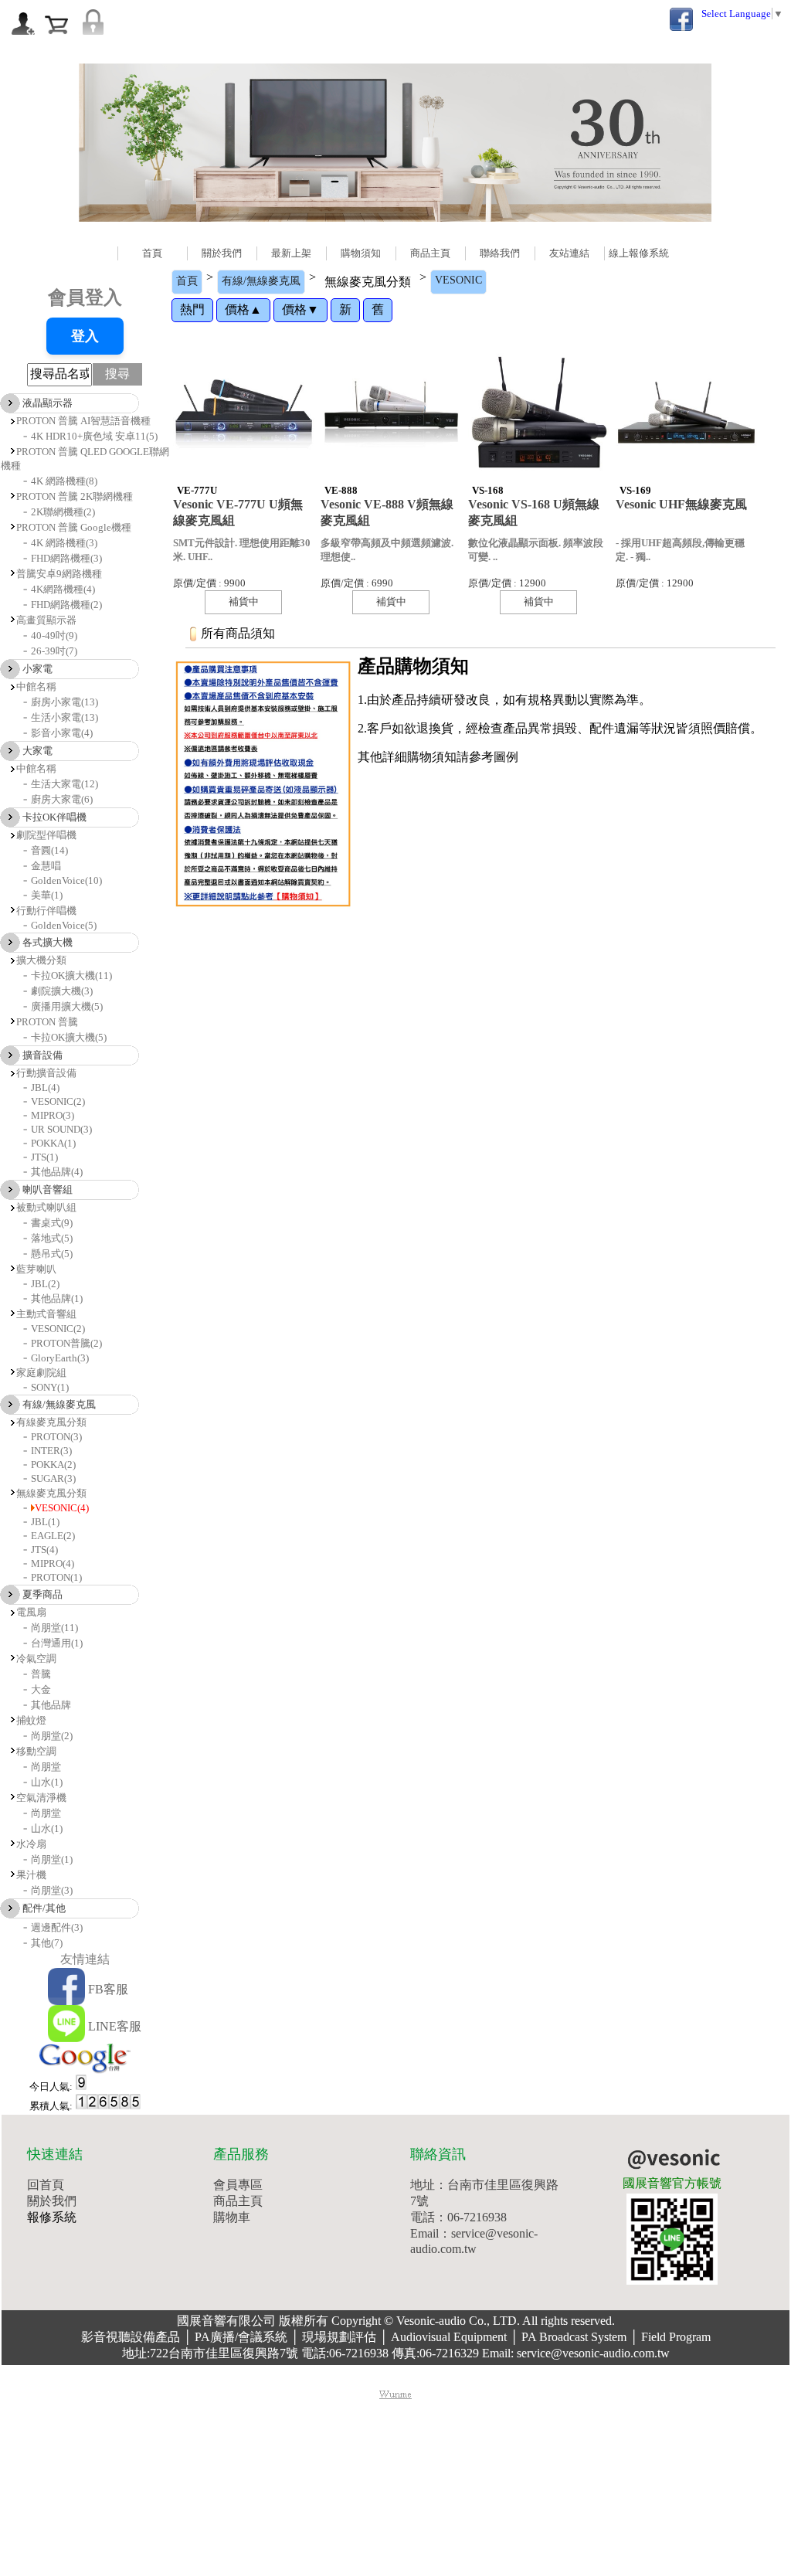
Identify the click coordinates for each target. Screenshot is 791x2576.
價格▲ (243, 309)
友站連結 (569, 253)
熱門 (192, 309)
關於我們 (222, 253)
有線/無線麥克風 (261, 281)
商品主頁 (430, 253)
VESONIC (458, 280)
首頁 (152, 253)
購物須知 (361, 253)
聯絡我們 (500, 253)
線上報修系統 (639, 253)
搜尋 (117, 374)
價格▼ (300, 309)
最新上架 (291, 253)
